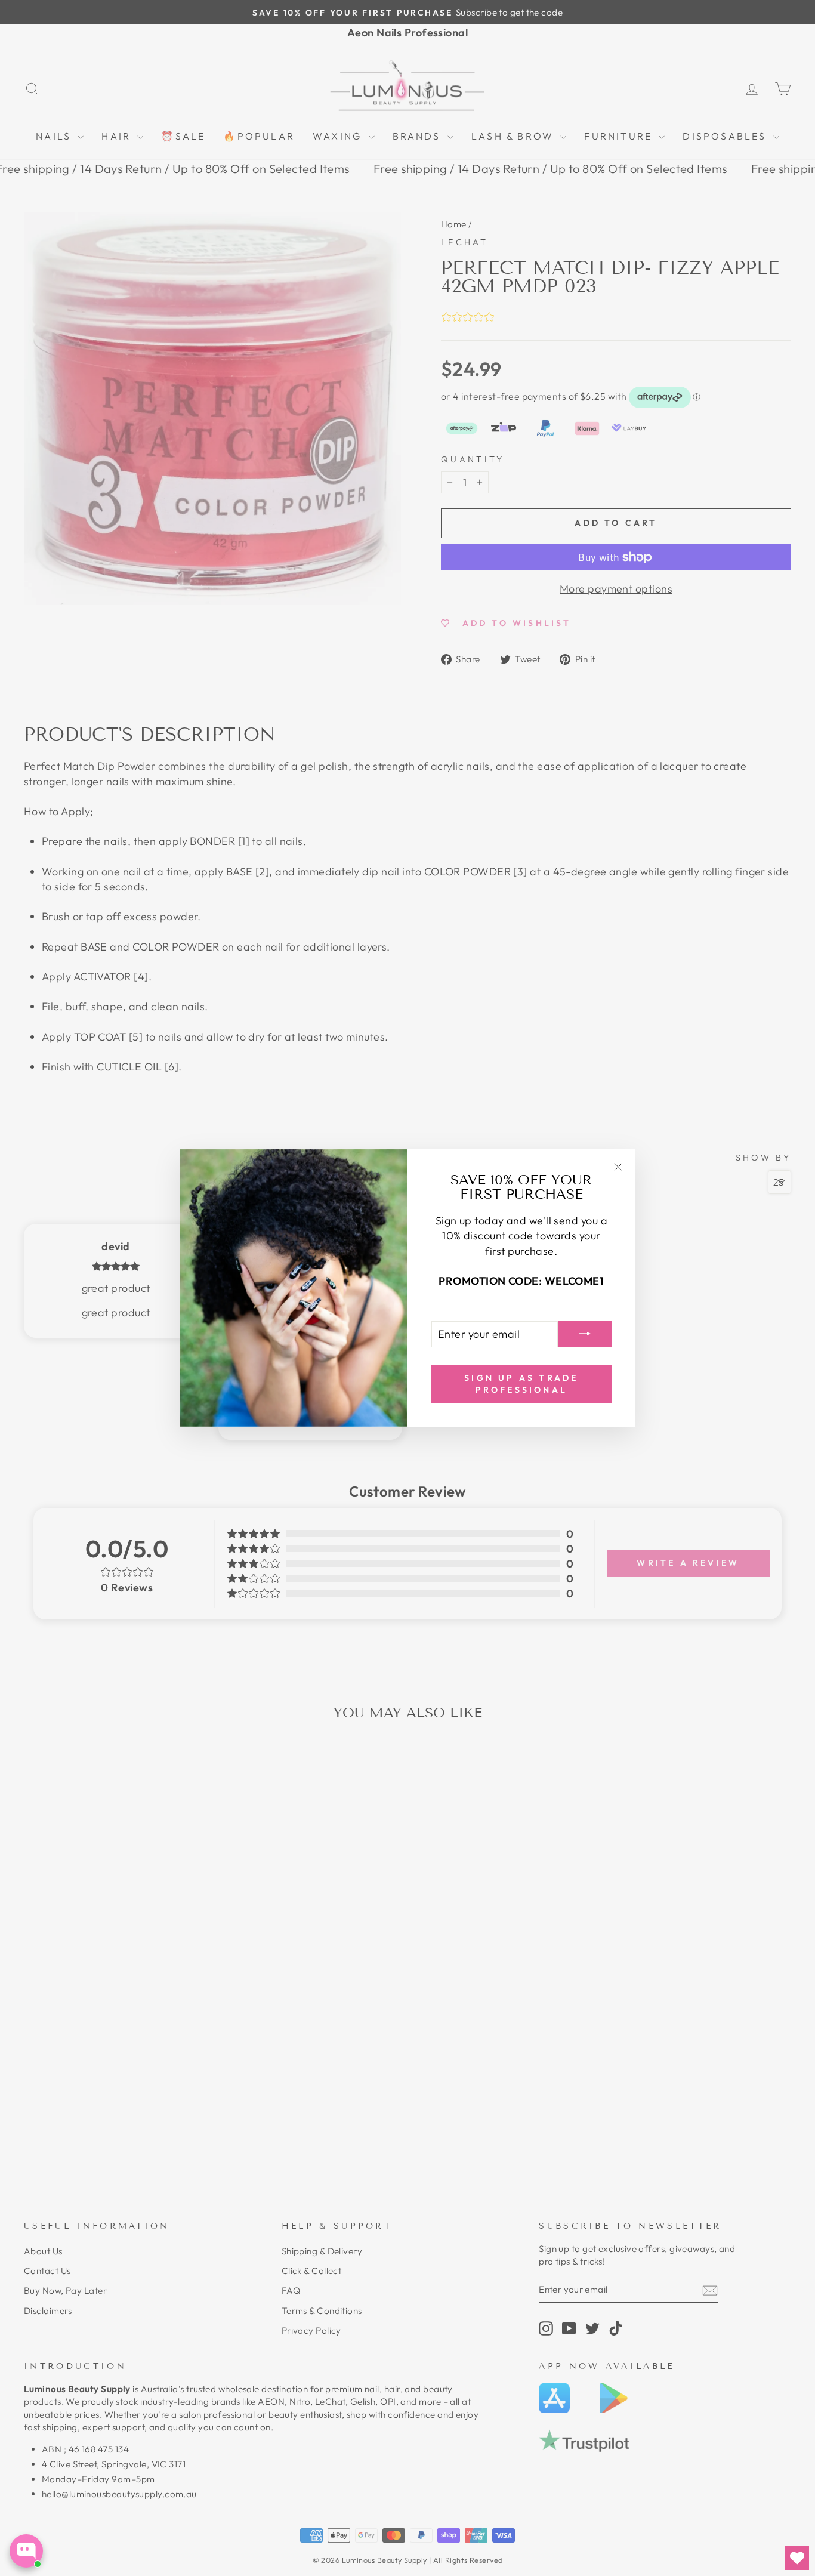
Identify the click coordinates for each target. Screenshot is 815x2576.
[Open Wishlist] (797, 2558)
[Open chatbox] (26, 2551)
